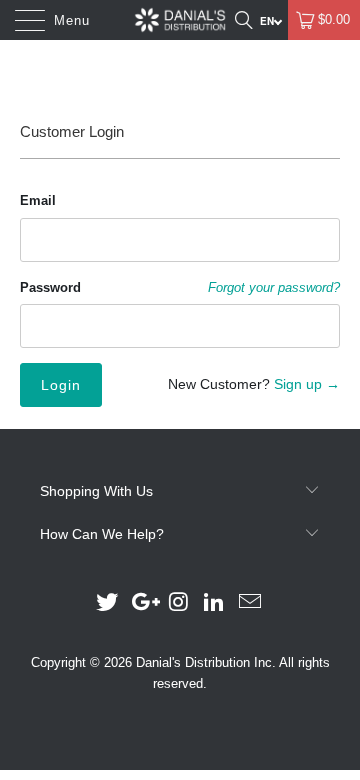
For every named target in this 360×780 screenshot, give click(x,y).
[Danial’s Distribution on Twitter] (108, 603)
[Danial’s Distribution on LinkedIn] (215, 603)
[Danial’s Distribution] (180, 20)
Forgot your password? (274, 288)
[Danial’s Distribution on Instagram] (179, 603)
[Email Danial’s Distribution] (251, 603)
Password (50, 287)
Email (38, 200)
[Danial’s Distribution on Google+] (143, 603)
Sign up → (307, 384)
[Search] (243, 20)
